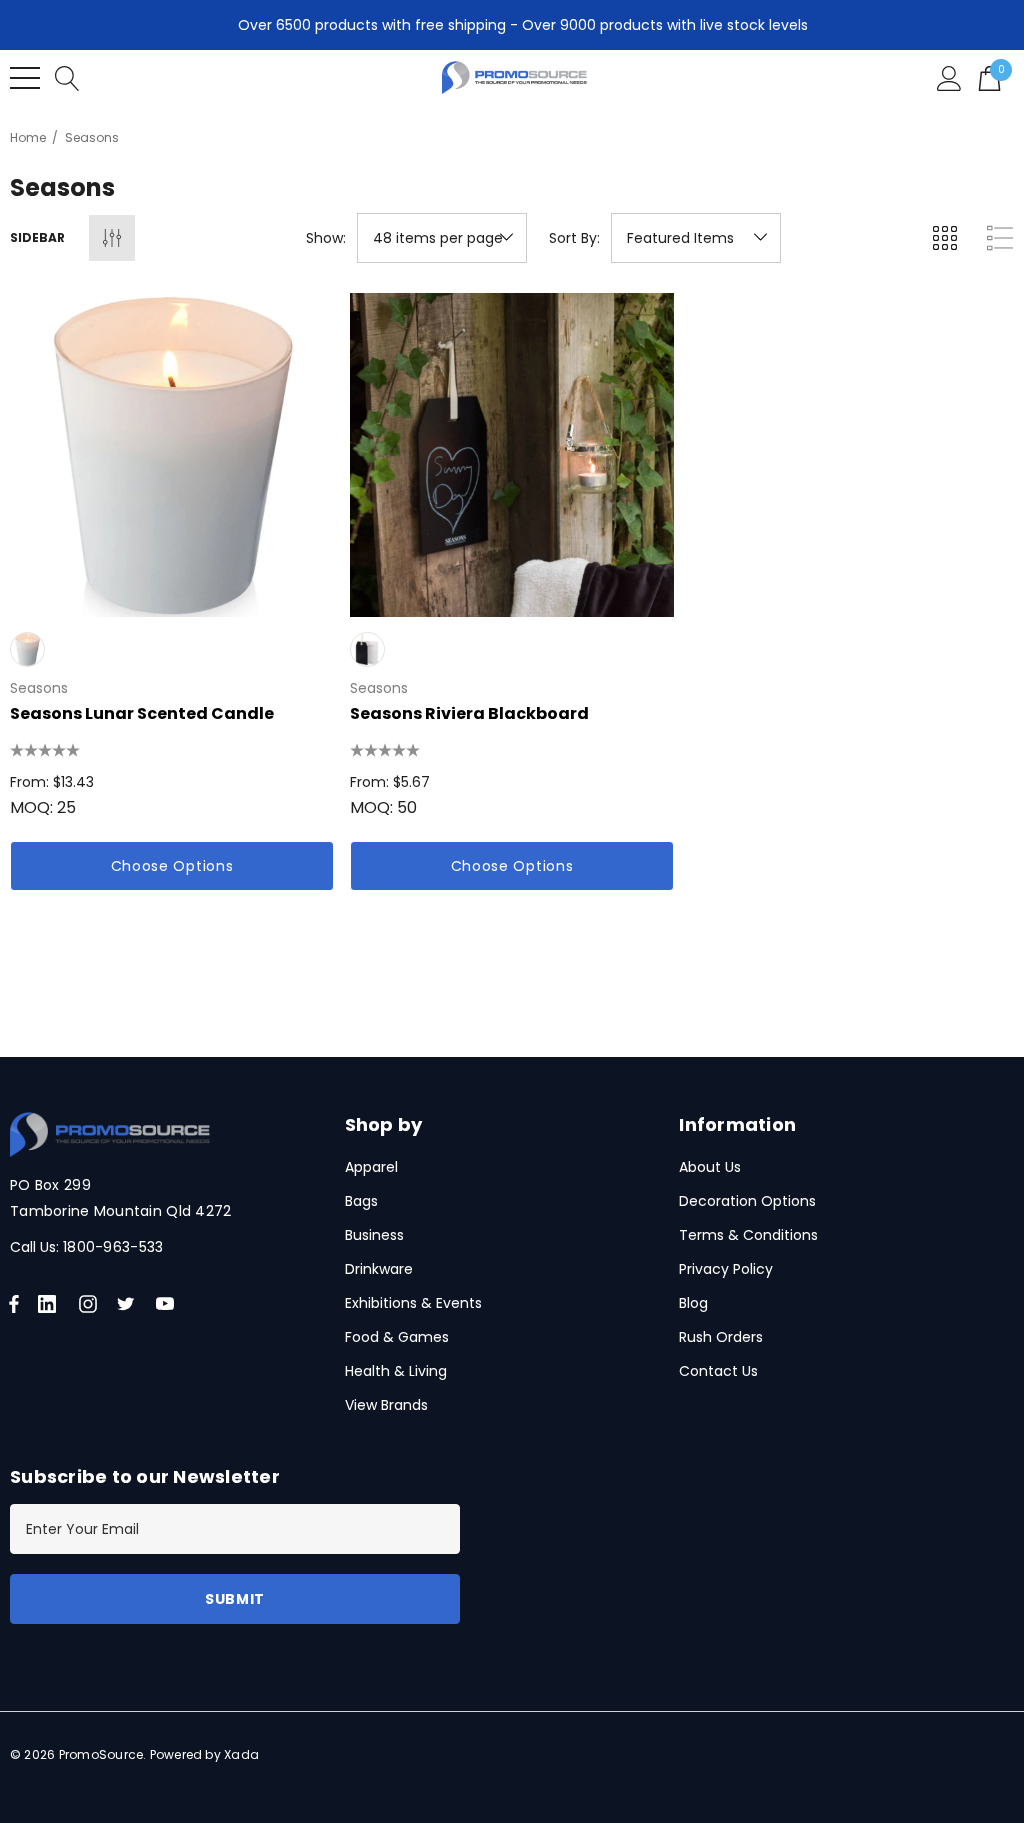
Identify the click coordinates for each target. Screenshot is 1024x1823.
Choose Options (172, 866)
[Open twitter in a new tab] (129, 1304)
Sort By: (574, 238)
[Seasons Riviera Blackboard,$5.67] (512, 455)
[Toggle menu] (25, 78)
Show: (326, 238)
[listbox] (696, 238)
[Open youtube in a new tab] (169, 1304)
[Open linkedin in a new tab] (51, 1304)
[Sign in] (949, 77)
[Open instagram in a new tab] (91, 1304)
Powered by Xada (205, 1754)
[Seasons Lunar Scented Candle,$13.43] (172, 455)
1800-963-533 (113, 1247)
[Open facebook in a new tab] (14, 1304)
